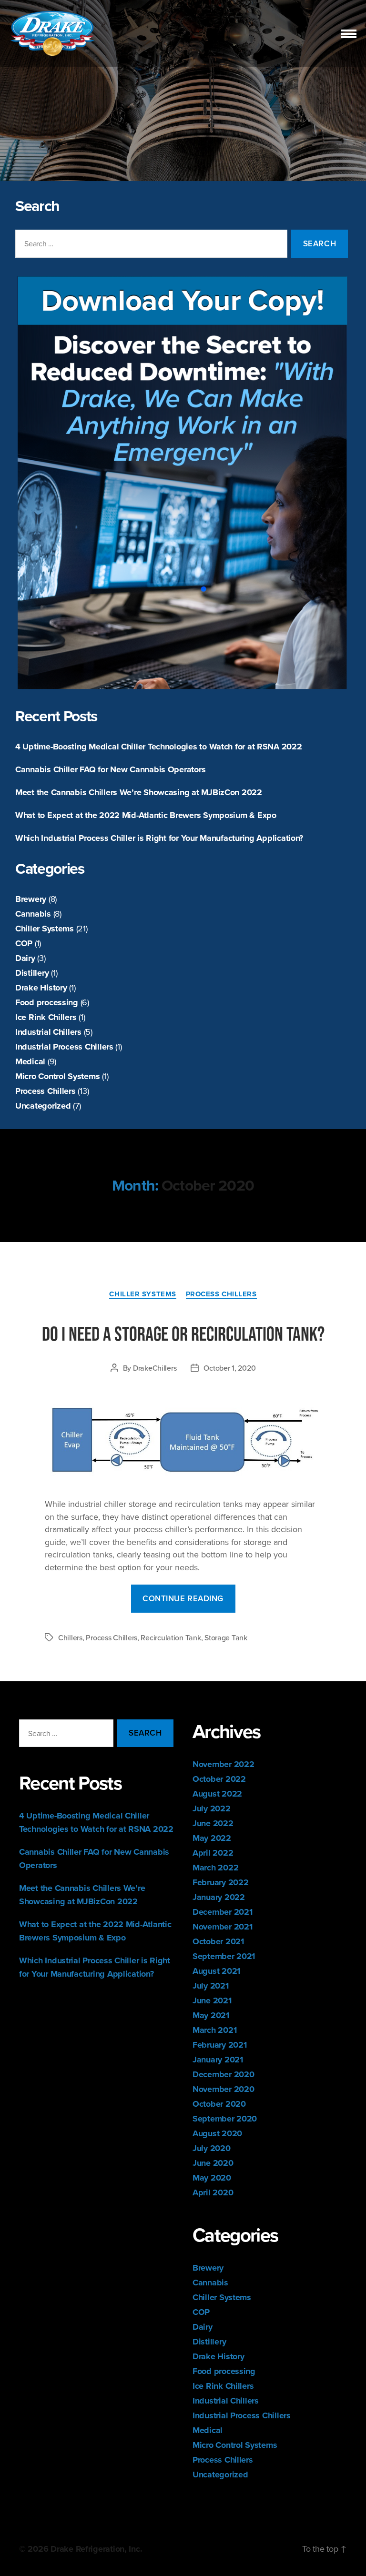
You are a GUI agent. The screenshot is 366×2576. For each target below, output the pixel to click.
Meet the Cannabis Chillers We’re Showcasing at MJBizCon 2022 (139, 792)
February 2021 (220, 2045)
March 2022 (215, 1868)
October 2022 (219, 1779)
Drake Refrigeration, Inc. (96, 2549)
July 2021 (211, 1986)
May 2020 (212, 2178)
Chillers (70, 1637)
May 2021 (211, 2015)
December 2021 (223, 1912)
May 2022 (212, 1838)
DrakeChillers (155, 1368)
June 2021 (212, 2000)
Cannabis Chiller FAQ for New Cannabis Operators (110, 769)
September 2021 (224, 1956)
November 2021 (223, 1927)
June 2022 (213, 1823)
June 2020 (213, 2163)
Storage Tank (226, 1637)
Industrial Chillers (48, 1032)
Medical (30, 1061)
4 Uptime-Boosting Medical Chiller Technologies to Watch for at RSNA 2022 (159, 747)
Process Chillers (46, 1091)
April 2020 (213, 2192)
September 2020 (225, 2119)
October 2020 (219, 2104)
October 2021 (218, 1941)
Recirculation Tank (171, 1637)
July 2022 (212, 1808)
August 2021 (216, 1971)
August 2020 (217, 2133)
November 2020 (224, 2089)
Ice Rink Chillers (46, 1017)
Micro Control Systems (57, 1076)
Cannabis (33, 914)
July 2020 (212, 2148)
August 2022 (217, 1794)
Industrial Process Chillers (64, 1047)
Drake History (41, 988)
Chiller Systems (45, 929)
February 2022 (221, 1882)
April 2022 (213, 1853)
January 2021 (218, 2060)
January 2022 (219, 1897)
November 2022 (224, 1764)
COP (24, 943)
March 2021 (214, 2030)
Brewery (31, 899)
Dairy (25, 958)
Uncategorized (43, 1106)
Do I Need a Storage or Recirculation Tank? (183, 1333)
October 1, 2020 (229, 1368)
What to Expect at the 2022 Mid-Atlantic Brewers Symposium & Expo (146, 815)
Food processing (47, 1002)
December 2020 (224, 2074)
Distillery (32, 973)
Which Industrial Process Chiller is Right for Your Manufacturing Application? (159, 838)
